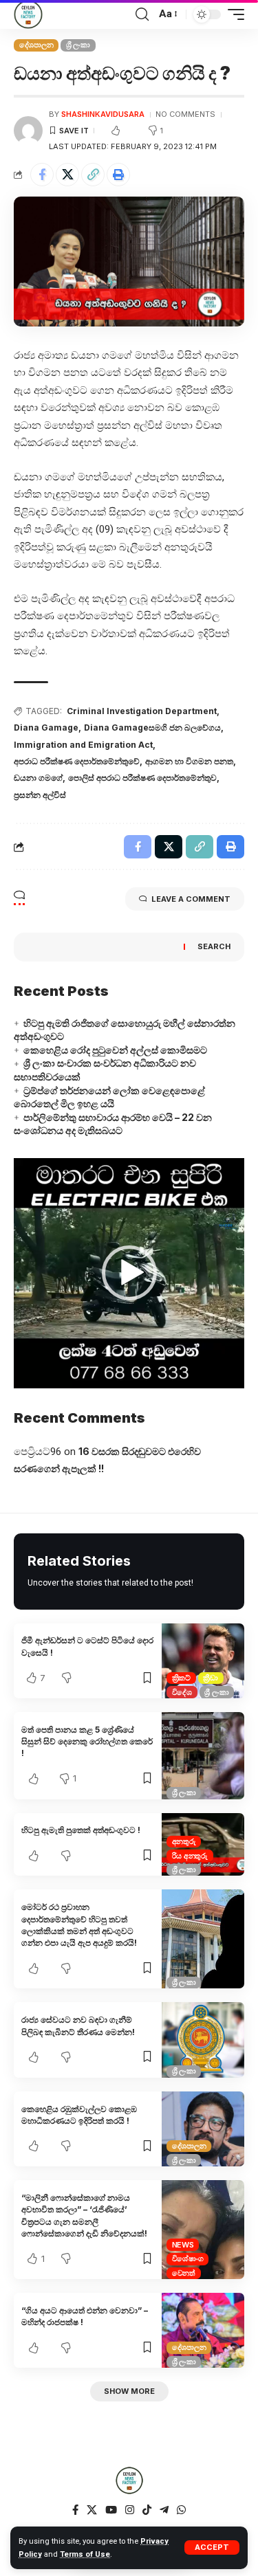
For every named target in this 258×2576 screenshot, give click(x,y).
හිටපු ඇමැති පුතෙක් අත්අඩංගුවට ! (81, 1830)
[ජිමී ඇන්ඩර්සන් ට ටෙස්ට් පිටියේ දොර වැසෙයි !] (203, 1661)
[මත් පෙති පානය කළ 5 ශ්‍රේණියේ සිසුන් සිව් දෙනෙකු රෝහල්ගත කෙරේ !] (203, 1756)
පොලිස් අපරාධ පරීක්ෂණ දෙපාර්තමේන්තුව (142, 778)
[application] (129, 1273)
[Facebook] (75, 2510)
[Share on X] (67, 175)
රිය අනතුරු (190, 1856)
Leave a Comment (191, 899)
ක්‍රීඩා (211, 1678)
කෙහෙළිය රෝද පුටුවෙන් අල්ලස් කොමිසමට (115, 1050)
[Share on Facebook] (42, 175)
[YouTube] (111, 2510)
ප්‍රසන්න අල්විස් (40, 795)
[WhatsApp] (181, 2510)
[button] (129, 1273)
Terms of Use (85, 2554)
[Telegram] (164, 2510)
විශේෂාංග (188, 2258)
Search (214, 946)
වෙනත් (184, 2273)
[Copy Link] (93, 175)
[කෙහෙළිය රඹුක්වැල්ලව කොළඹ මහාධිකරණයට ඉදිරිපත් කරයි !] (203, 2129)
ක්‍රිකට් (181, 1678)
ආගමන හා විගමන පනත (189, 761)
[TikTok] (147, 2510)
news (183, 2245)
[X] (92, 2510)
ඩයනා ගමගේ (38, 778)
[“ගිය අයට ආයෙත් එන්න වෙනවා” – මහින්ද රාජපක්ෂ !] (203, 2330)
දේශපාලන (36, 45)
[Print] (118, 175)
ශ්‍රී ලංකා (78, 45)
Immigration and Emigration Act (83, 745)
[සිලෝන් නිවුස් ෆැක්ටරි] (28, 14)
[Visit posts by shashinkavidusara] (28, 131)
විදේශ (182, 1692)
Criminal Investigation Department (142, 711)
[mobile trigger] (233, 14)
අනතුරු (184, 1841)
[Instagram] (130, 2510)
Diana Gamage (46, 728)
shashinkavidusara (103, 114)
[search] (142, 14)
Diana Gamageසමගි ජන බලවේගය (152, 728)
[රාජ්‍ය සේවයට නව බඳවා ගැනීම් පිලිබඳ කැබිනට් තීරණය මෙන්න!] (203, 2040)
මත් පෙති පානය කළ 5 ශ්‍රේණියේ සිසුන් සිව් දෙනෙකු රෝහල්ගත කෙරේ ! (87, 1742)
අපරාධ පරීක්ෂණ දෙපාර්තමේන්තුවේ (77, 761)
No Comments (185, 114)
